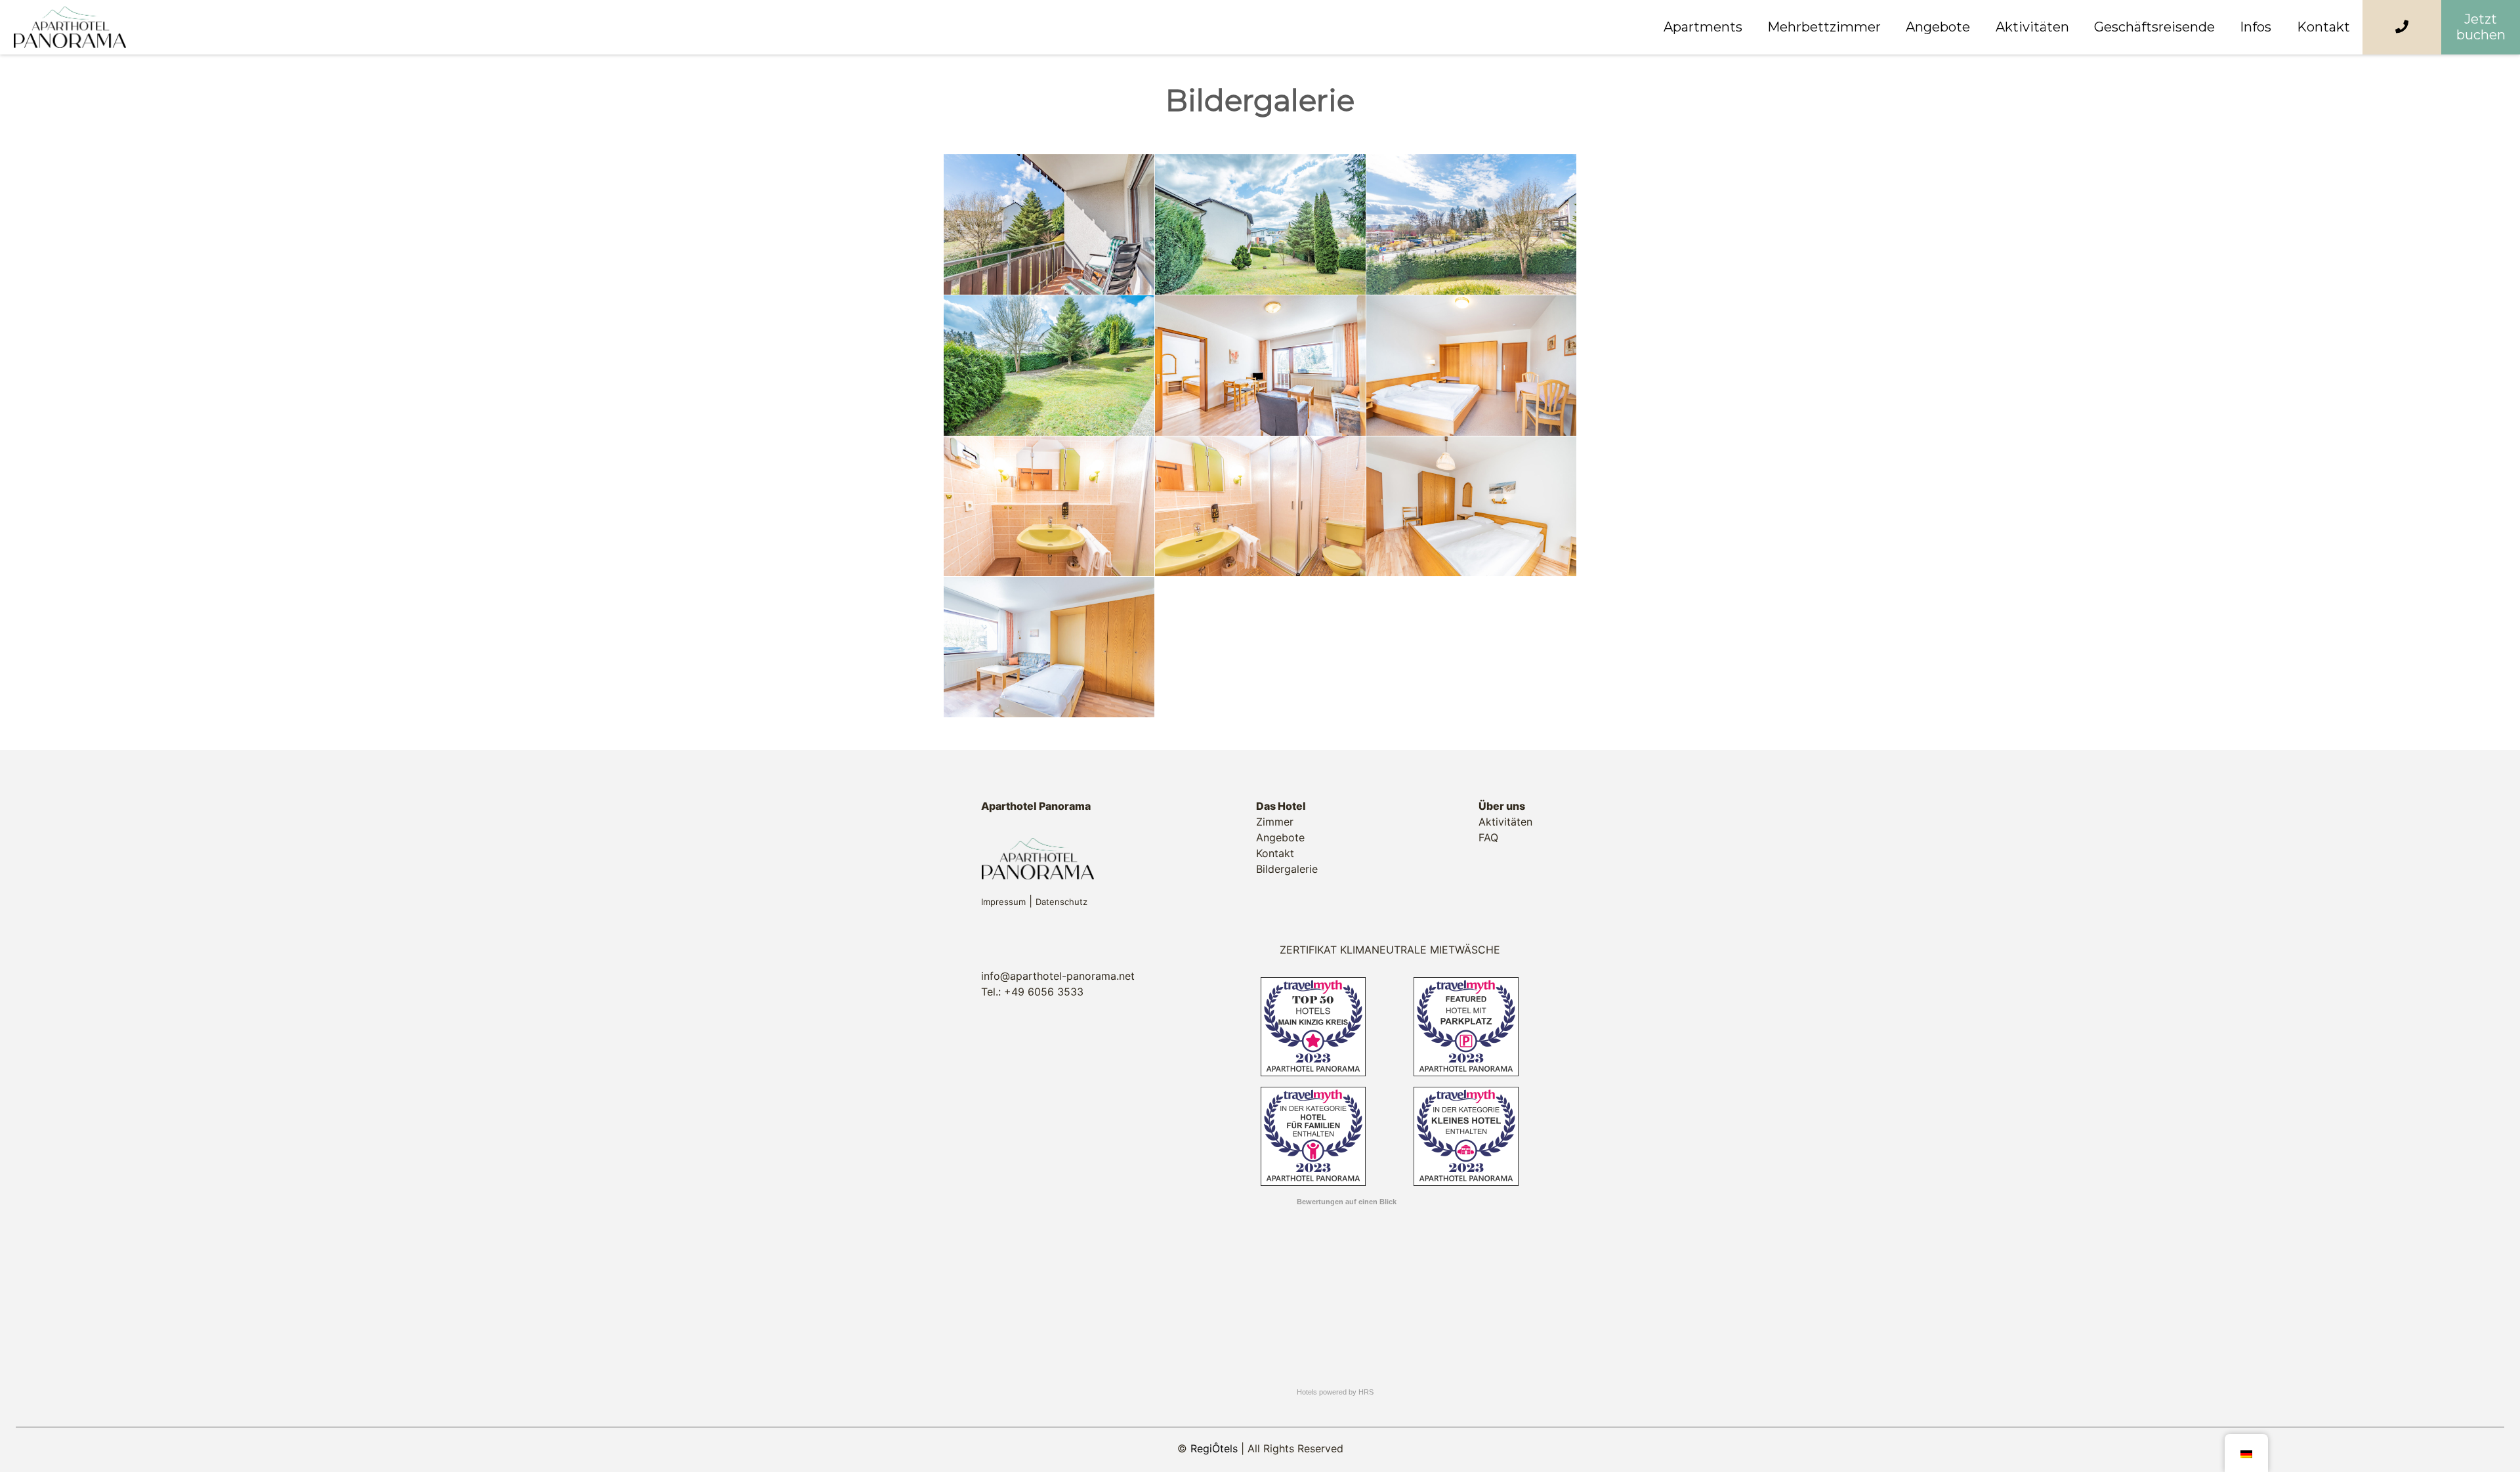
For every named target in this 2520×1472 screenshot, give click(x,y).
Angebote (1938, 27)
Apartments (1703, 27)
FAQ (1488, 837)
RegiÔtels (1214, 1448)
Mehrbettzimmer (1824, 27)
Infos (2256, 27)
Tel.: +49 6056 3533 (1032, 992)
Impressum (1003, 902)
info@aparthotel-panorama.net (1058, 976)
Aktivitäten (2032, 27)
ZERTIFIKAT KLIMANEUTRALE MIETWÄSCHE (1390, 950)
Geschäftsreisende (2154, 27)
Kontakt (2323, 27)
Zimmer (1275, 822)
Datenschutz (1061, 902)
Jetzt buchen (2481, 27)
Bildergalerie (1287, 869)
